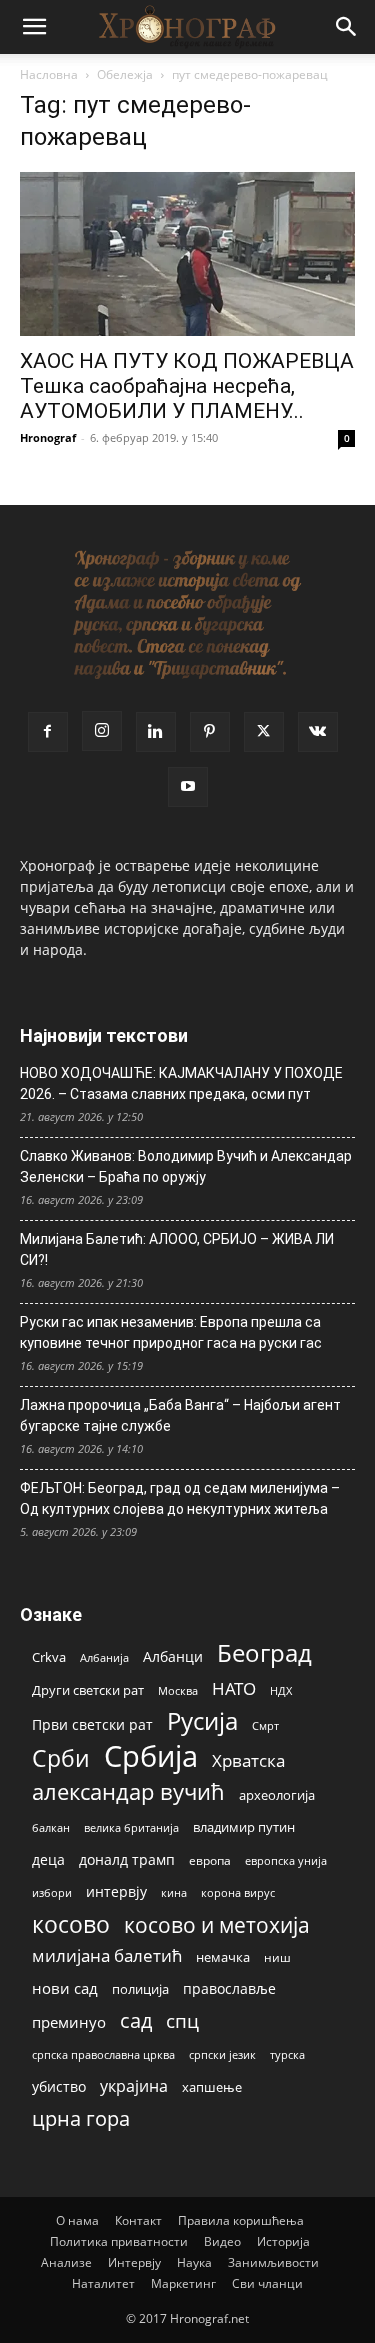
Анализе (66, 2262)
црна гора (81, 2118)
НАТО (234, 1688)
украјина (134, 2086)
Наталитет (103, 2283)
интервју (116, 1891)
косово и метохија (217, 1924)
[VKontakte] (318, 732)
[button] (34, 27)
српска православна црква (103, 2055)
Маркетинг (183, 2283)
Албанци (173, 1656)
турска (287, 2054)
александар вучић (128, 1791)
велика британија (131, 1827)
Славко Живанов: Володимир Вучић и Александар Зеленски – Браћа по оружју (186, 1166)
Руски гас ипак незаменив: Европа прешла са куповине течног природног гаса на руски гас (171, 1332)
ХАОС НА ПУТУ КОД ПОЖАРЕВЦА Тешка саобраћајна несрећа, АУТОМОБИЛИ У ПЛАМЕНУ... (187, 386)
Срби (61, 1758)
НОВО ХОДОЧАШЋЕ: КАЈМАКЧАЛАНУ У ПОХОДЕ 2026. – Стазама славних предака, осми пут (181, 1083)
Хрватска (248, 1760)
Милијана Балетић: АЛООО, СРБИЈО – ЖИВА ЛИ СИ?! (177, 1249)
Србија (151, 1756)
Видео (222, 2241)
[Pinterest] (210, 732)
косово (71, 1924)
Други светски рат (88, 1690)
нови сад (65, 1988)
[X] (264, 732)
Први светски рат (92, 1724)
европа (210, 1860)
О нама (77, 2220)
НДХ (281, 1690)
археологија (277, 1795)
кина (174, 1892)
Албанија (104, 1657)
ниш (277, 1957)
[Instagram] (102, 731)
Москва (178, 1690)
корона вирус (238, 1893)
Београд (264, 1652)
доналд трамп (127, 1860)
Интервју (134, 2262)
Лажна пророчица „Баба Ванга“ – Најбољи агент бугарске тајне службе (180, 1415)
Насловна (49, 74)
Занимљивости (273, 2262)
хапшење (212, 2087)
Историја (283, 2241)
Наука (194, 2262)
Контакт (138, 2220)
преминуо (69, 2022)
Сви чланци (267, 2283)
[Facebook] (48, 732)
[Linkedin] (156, 732)
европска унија (286, 1860)
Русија (202, 1721)
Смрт (265, 1725)
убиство (59, 2086)
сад (136, 2020)
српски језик (222, 2054)
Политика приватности (119, 2241)
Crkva (49, 1657)
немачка (223, 1957)
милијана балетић (107, 1955)
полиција (140, 1989)
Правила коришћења (241, 2220)
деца (48, 1859)
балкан (51, 1828)
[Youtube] (188, 787)
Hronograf (48, 437)
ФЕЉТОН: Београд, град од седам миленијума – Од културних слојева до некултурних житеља (180, 1498)
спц (182, 2020)
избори (52, 1892)
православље (229, 1988)
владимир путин (244, 1827)
